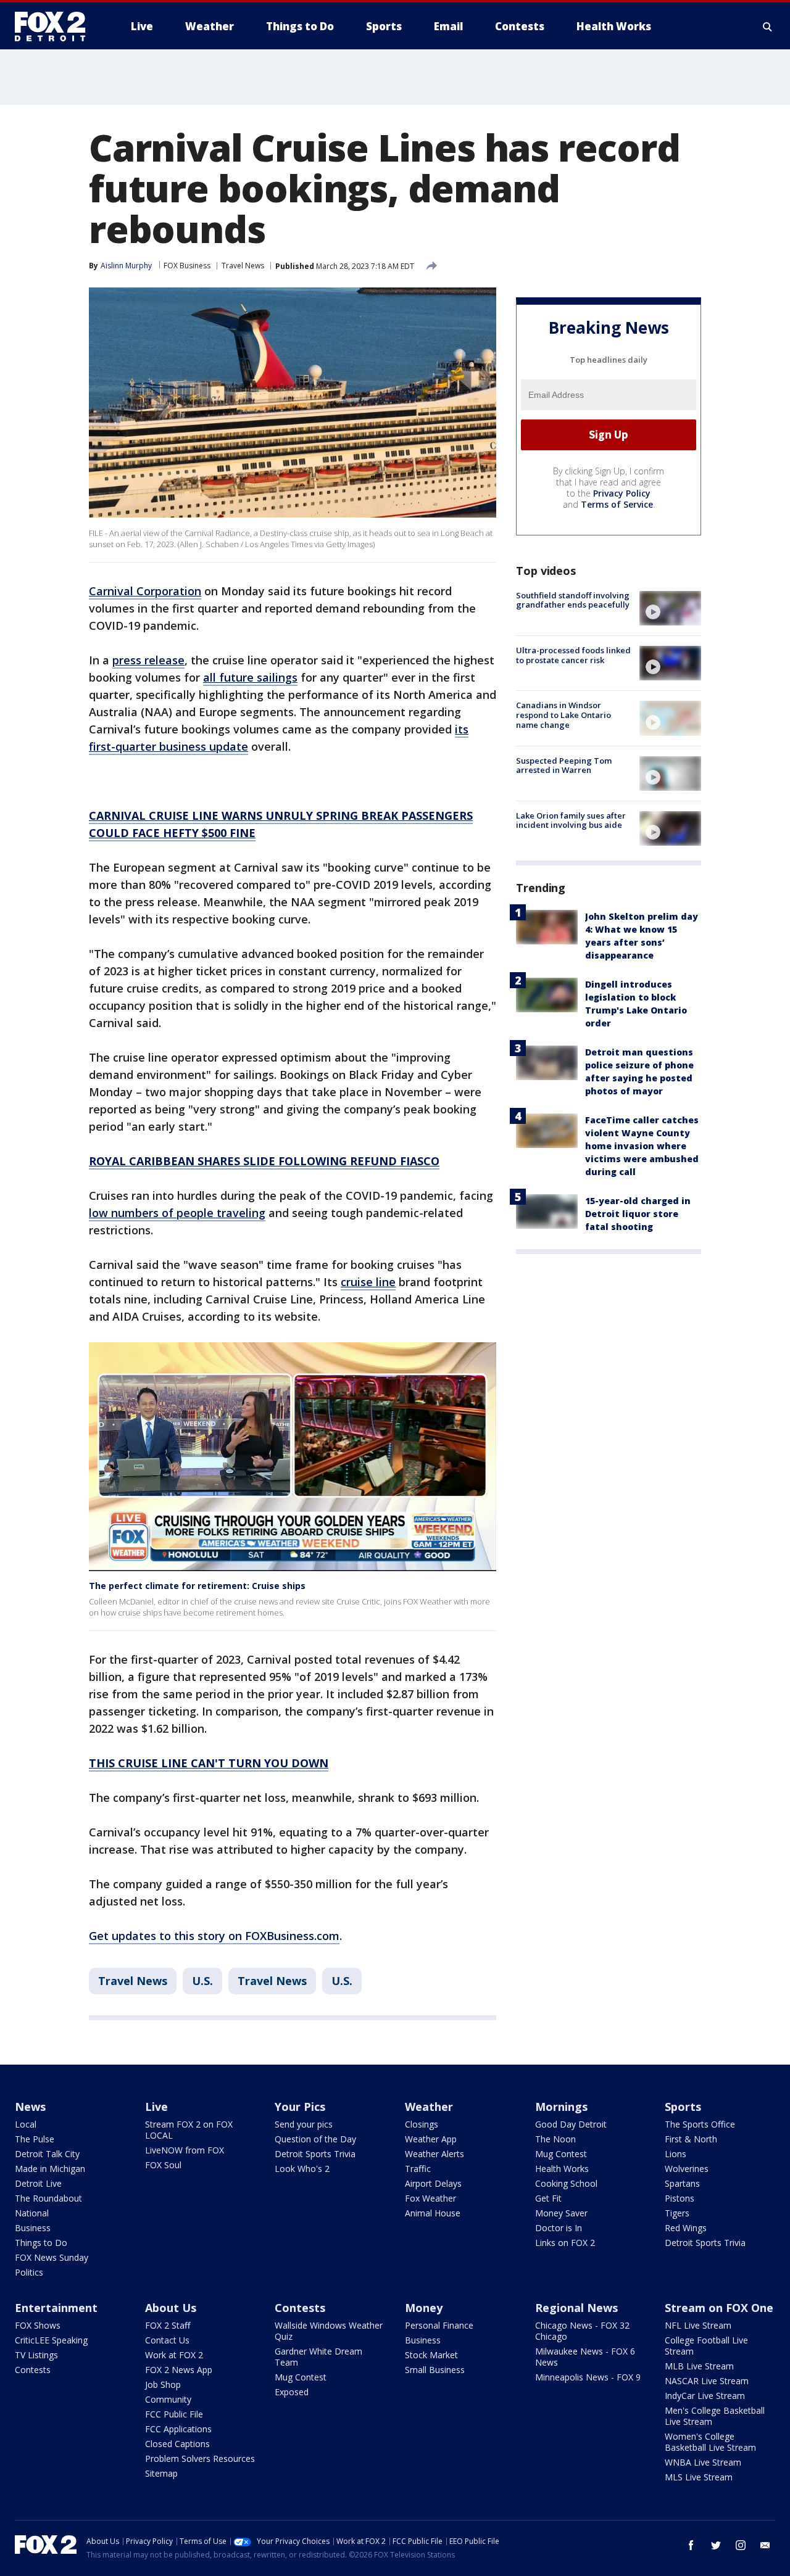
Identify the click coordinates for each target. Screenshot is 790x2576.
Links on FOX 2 (565, 2243)
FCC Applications (178, 2429)
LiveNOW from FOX (185, 2150)
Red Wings (686, 2228)
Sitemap (161, 2473)
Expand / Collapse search (768, 27)
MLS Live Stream (699, 2477)
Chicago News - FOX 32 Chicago (582, 2331)
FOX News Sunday (52, 2257)
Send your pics (304, 2124)
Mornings (561, 2107)
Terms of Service (617, 504)
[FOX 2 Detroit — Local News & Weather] (56, 27)
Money (424, 2308)
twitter (716, 2545)
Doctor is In (559, 2228)
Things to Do (41, 2243)
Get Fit (548, 2198)
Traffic (418, 2169)
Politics (29, 2272)
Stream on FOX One (719, 2308)
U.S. (202, 1981)
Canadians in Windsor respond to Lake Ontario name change (563, 715)
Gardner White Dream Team (318, 2357)
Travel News (243, 266)
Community (168, 2399)
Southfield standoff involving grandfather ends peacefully (573, 600)
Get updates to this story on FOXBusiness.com (214, 1936)
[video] (670, 608)
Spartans (682, 2183)
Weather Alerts (434, 2154)
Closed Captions (177, 2444)
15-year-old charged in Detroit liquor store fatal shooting (638, 1214)
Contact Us (167, 2340)
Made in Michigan (50, 2169)
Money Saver (561, 2213)
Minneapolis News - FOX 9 (588, 2377)
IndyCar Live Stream (705, 2396)
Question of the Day (315, 2139)
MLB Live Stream (699, 2366)
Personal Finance (439, 2325)
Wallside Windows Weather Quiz (329, 2331)
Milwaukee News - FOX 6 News (585, 2357)
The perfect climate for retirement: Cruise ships (197, 1586)
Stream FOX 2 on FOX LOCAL (189, 2130)
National (32, 2213)
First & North (691, 2139)
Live (156, 2107)
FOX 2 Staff (168, 2325)
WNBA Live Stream (703, 2462)
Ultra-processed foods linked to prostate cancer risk (573, 655)
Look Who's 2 (302, 2169)
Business (33, 2228)
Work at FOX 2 (174, 2355)
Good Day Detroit (571, 2124)
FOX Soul (163, 2165)
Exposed (292, 2392)
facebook (691, 2545)
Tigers (677, 2213)
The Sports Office (700, 2124)
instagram (741, 2545)
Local (26, 2124)
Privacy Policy (622, 493)
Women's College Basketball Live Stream (710, 2442)
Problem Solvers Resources (200, 2458)
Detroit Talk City (47, 2154)
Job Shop (163, 2384)
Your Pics (300, 2107)
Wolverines (687, 2169)
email (765, 2545)
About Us (171, 2308)
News (30, 2107)
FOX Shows (38, 2325)
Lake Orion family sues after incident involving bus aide (571, 820)
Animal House (433, 2213)
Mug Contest (561, 2154)
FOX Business (187, 266)
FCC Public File (174, 2414)
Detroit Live (38, 2183)
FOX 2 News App (179, 2370)
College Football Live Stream (706, 2346)
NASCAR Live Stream (707, 2381)
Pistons (680, 2198)
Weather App (431, 2139)
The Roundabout (48, 2198)
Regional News (576, 2308)
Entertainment (56, 2308)
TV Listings (36, 2355)
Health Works (562, 2169)
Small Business (435, 2370)
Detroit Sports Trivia (315, 2154)
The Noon (555, 2139)
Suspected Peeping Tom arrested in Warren (564, 766)
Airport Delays (433, 2183)
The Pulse (35, 2139)
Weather (429, 2107)
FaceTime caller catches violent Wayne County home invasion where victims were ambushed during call (642, 1146)
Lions (676, 2154)
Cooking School (566, 2183)
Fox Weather (430, 2198)
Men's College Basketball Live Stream (715, 2416)
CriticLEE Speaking (51, 2340)
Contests (33, 2370)
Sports (683, 2107)
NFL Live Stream (698, 2325)
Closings (422, 2124)
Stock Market (431, 2355)
